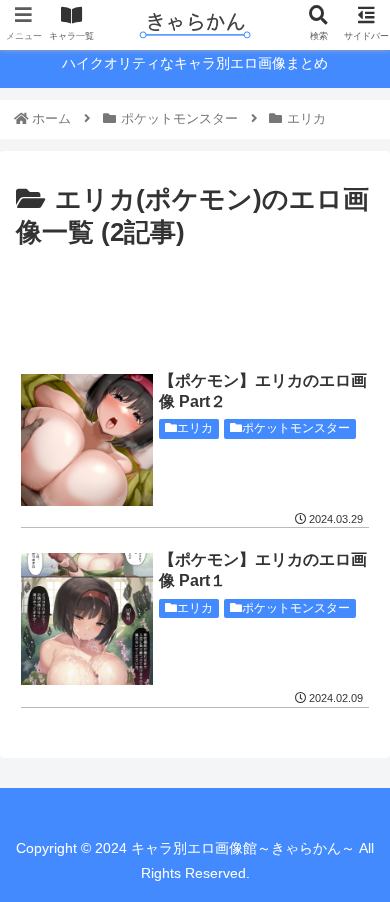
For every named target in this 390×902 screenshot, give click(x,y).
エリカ (195, 428)
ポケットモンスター (296, 428)
